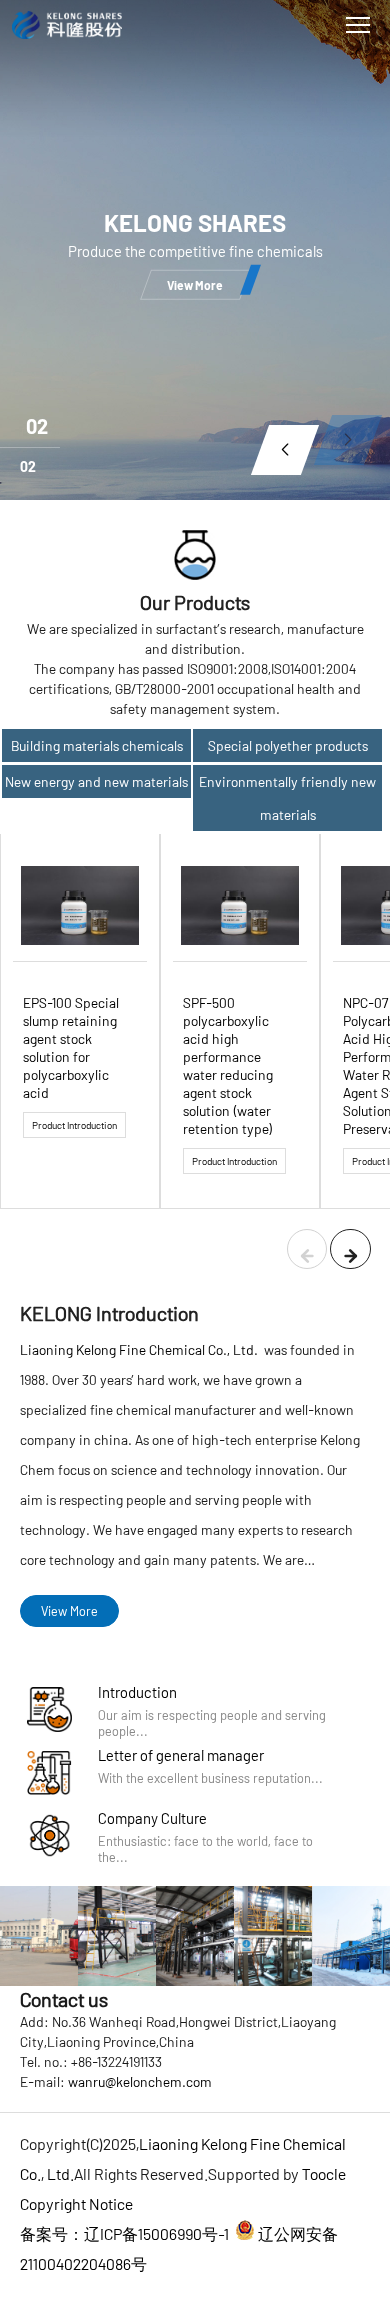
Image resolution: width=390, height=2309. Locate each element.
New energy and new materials (96, 781)
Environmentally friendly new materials (287, 798)
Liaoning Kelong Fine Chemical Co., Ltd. (140, 1349)
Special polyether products (288, 745)
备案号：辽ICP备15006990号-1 (124, 2233)
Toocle (324, 2173)
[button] (285, 450)
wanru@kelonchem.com (140, 2081)
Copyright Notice (76, 2203)
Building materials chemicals (97, 745)
